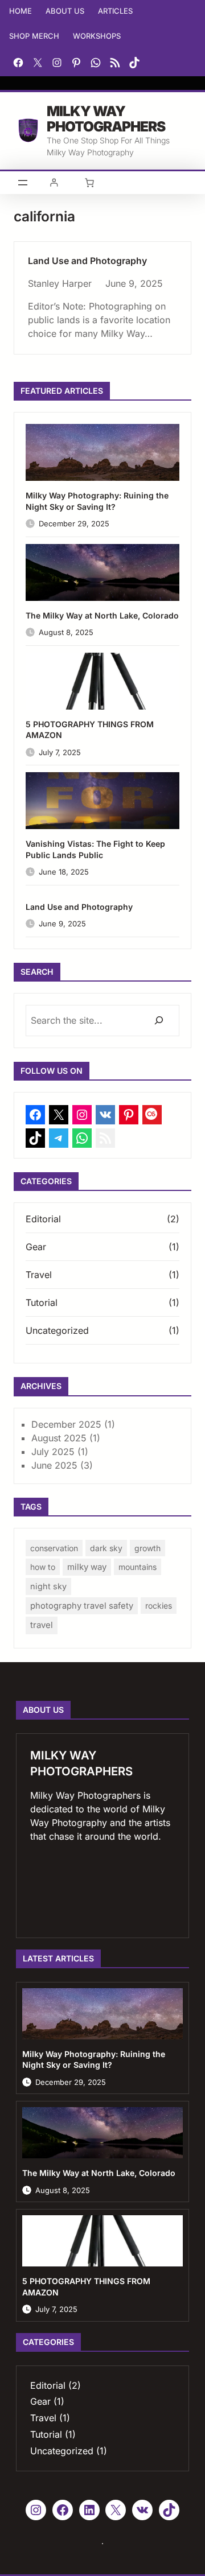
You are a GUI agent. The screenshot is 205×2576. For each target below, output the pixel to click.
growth (147, 1548)
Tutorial (42, 1303)
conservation (54, 1548)
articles (115, 11)
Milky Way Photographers (106, 119)
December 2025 (66, 1424)
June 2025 (54, 1465)
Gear (36, 1247)
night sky (48, 1586)
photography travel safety (82, 1606)
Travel (39, 1275)
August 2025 (59, 1438)
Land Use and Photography (87, 261)
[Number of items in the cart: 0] (89, 183)
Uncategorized (57, 1330)
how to (43, 1567)
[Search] (159, 1021)
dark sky (106, 1548)
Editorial (43, 1219)
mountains (138, 1567)
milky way (87, 1567)
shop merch (34, 36)
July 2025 (53, 1452)
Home (20, 11)
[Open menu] (23, 183)
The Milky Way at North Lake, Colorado (102, 615)
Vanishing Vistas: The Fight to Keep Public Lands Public (95, 849)
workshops (97, 36)
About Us (65, 11)
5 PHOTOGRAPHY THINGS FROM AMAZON (90, 730)
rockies (159, 1606)
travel (42, 1625)
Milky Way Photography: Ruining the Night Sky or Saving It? (97, 501)
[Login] (54, 182)
